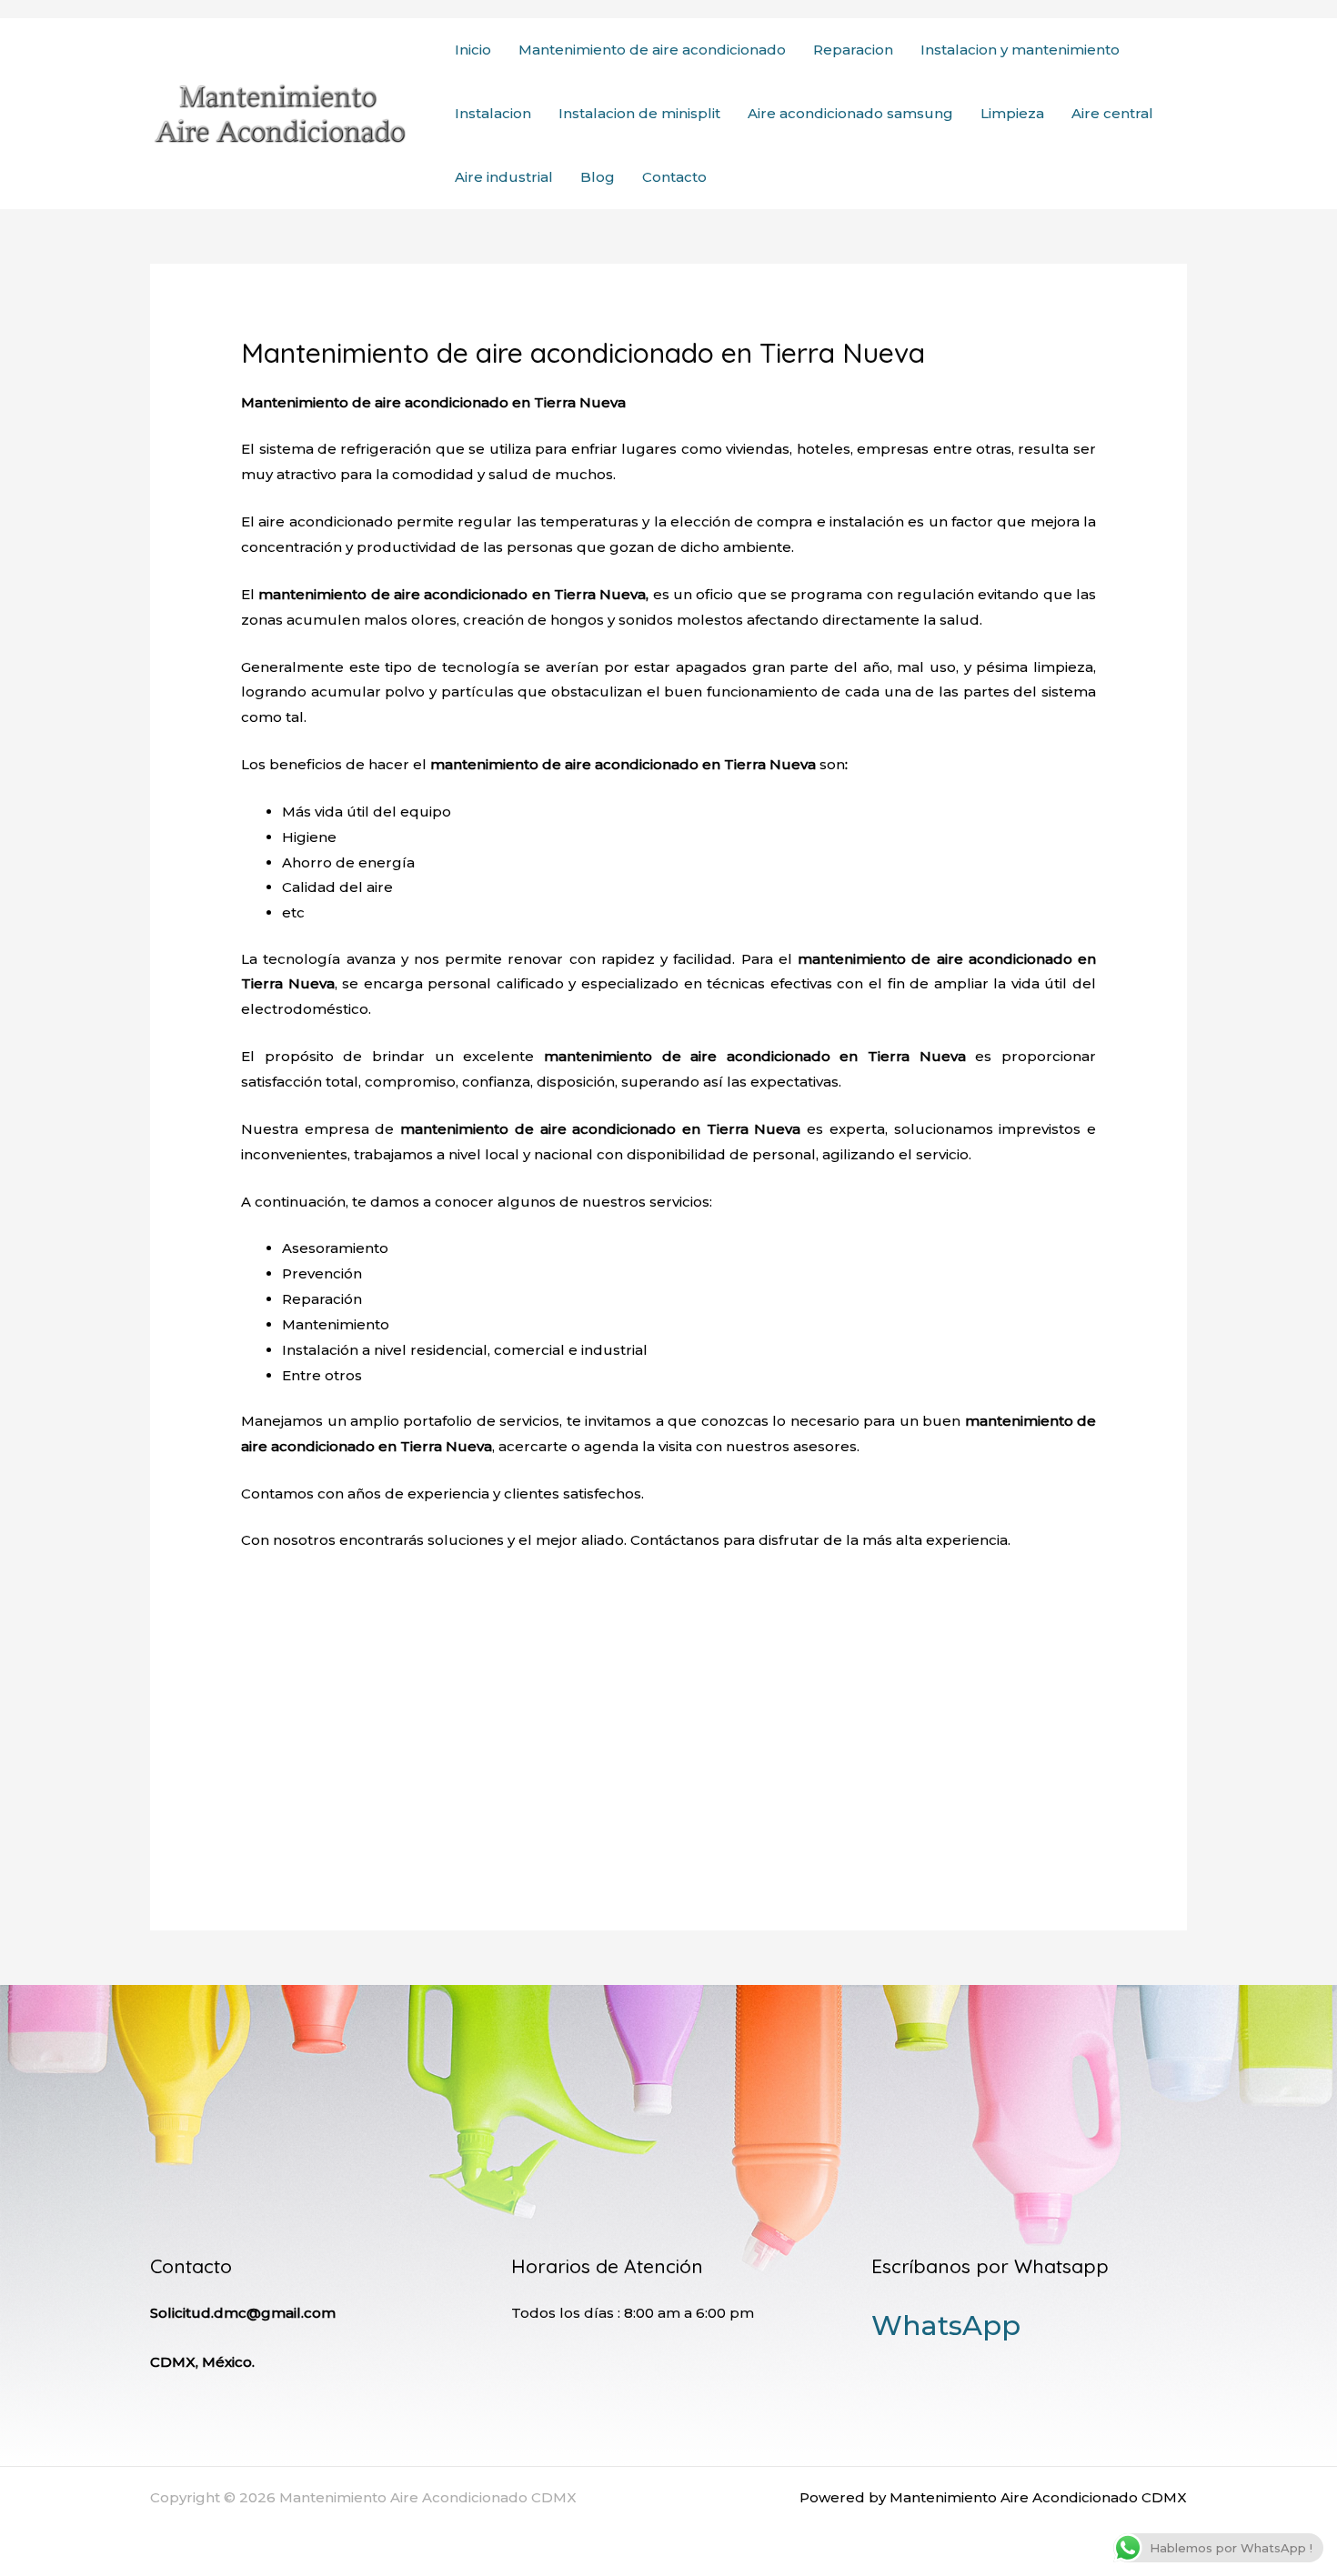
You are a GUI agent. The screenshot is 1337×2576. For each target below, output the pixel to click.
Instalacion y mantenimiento (1020, 50)
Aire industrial (504, 177)
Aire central (1112, 113)
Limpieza (1012, 113)
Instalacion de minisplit (639, 113)
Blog (598, 177)
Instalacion (493, 113)
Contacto (674, 177)
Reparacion (853, 50)
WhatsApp (946, 2325)
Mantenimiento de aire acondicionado (652, 50)
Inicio (473, 50)
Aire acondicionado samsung (850, 113)
